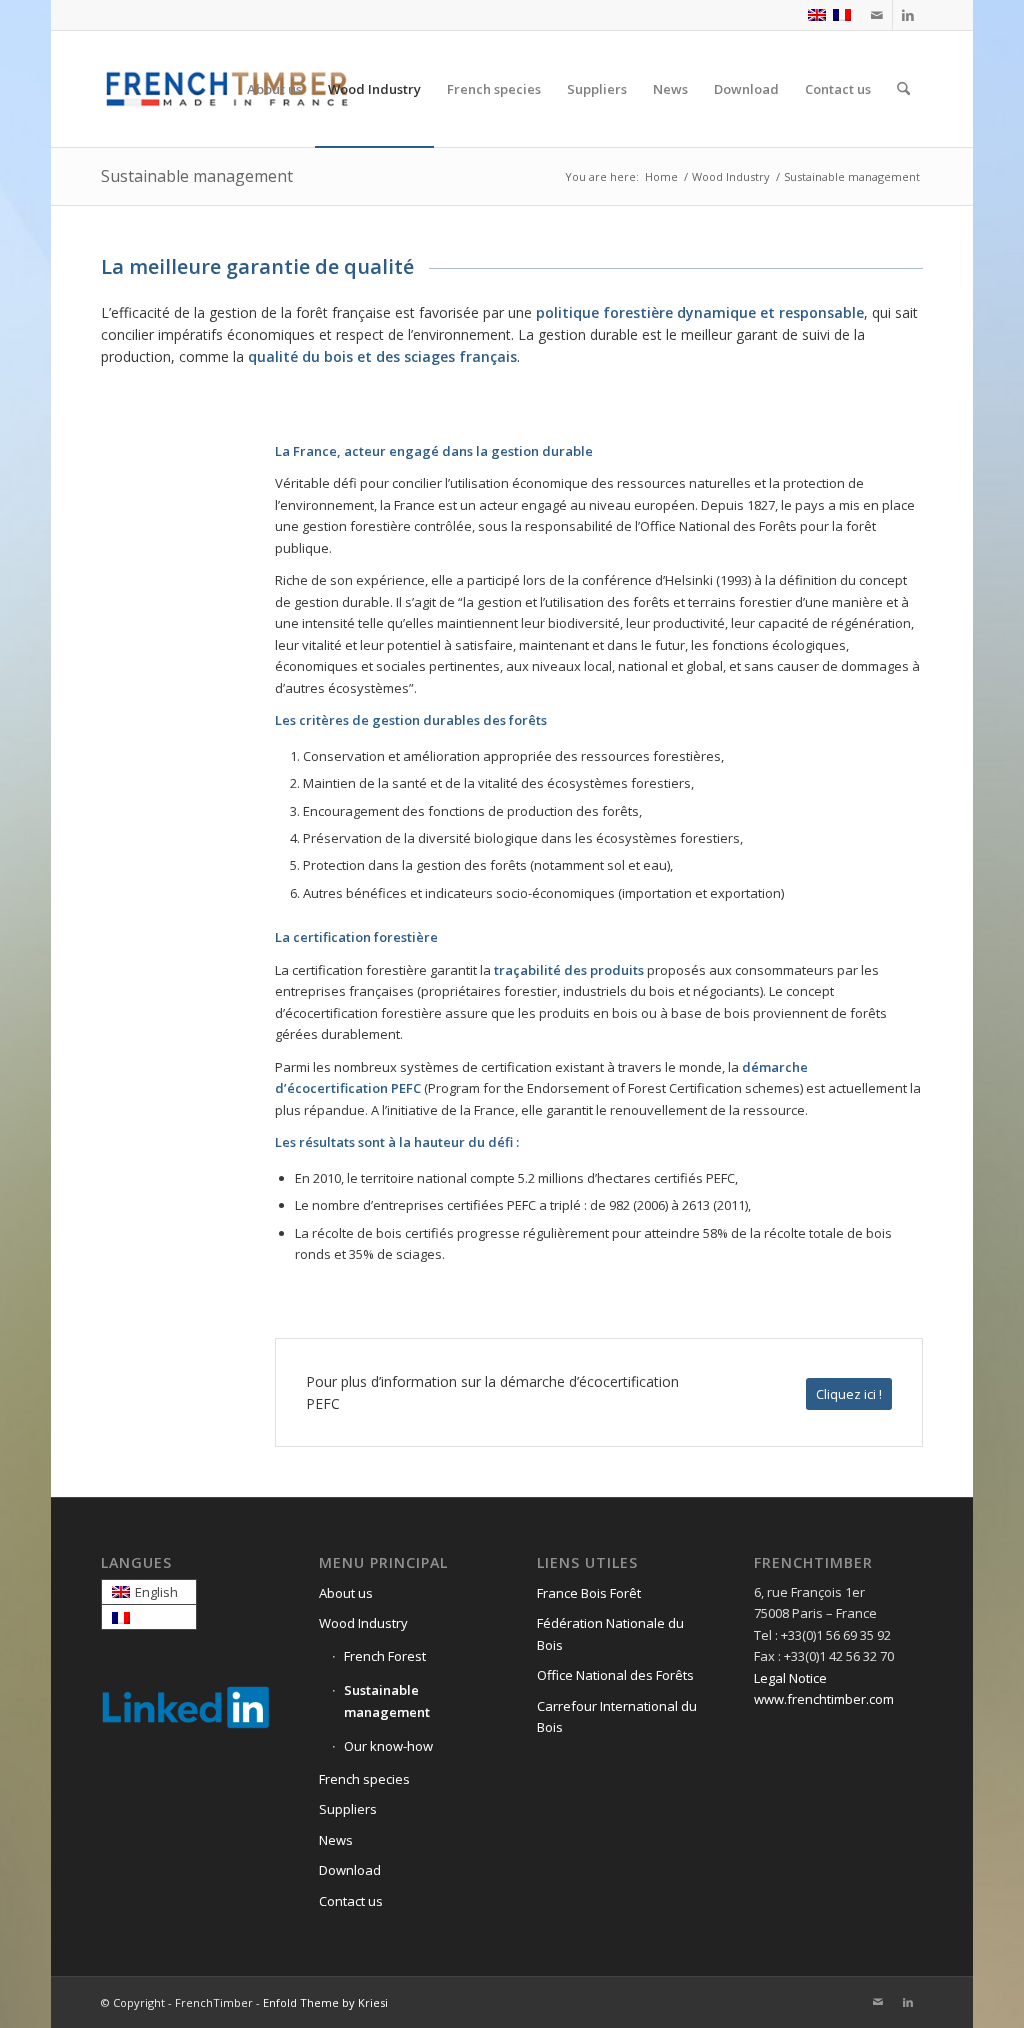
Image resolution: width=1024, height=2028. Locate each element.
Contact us (351, 1901)
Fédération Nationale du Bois (610, 1633)
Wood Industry (363, 1623)
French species (364, 1779)
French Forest (385, 1656)
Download (350, 1870)
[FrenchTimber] (227, 89)
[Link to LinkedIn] (908, 15)
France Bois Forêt (589, 1593)
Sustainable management (197, 176)
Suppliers (348, 1809)
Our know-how (388, 1746)
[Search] (903, 89)
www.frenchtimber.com (824, 1699)
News (336, 1840)
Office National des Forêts (615, 1675)
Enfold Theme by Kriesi (325, 2002)
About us (346, 1593)
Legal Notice (790, 1678)
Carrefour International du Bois (617, 1716)
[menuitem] (274, 89)
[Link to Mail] (877, 15)
